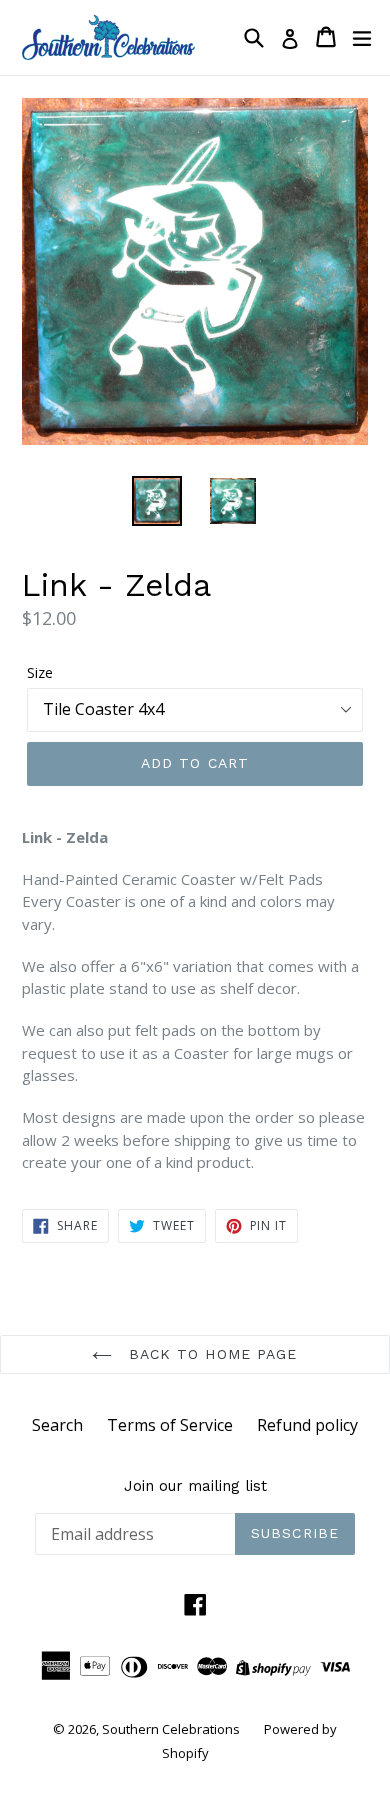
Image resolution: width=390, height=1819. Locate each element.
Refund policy (307, 1425)
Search (57, 1425)
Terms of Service (170, 1425)
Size (40, 672)
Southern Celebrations (171, 1729)
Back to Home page (209, 1354)
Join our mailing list (195, 1486)
